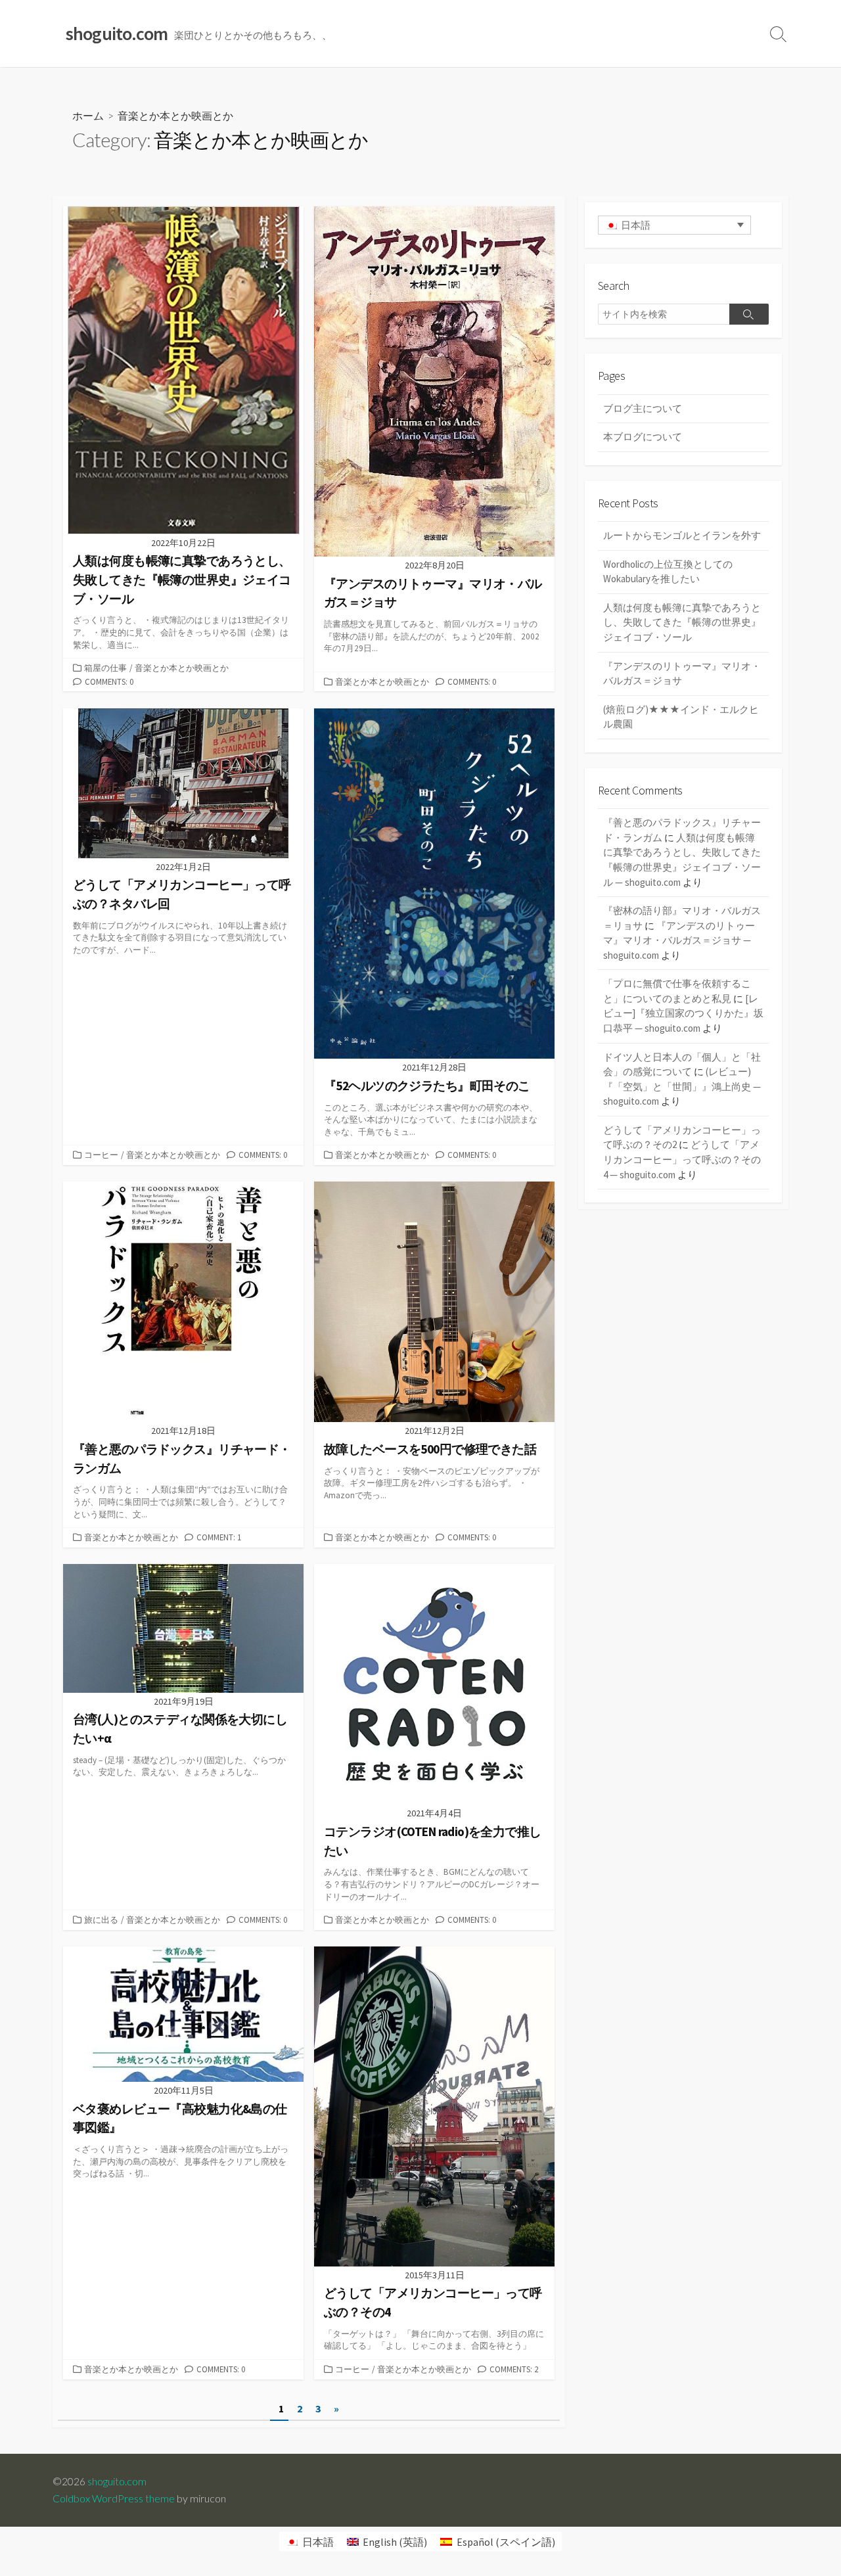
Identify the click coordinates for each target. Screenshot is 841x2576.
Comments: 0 (109, 681)
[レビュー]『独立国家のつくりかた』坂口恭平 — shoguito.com (683, 1013)
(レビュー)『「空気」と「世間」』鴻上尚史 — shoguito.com (682, 1086)
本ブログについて (643, 437)
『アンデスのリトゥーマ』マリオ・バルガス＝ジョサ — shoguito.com (679, 940)
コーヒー (101, 1155)
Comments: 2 (514, 2369)
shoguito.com (117, 2481)
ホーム (88, 115)
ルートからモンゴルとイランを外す (682, 535)
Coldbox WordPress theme (114, 2498)
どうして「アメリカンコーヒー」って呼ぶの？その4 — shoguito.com (682, 1159)
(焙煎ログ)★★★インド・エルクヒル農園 (681, 717)
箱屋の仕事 (105, 668)
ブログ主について (643, 408)
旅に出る (101, 1920)
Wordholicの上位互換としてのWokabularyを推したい (668, 572)
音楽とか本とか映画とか (182, 668)
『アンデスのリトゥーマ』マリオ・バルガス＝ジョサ (682, 674)
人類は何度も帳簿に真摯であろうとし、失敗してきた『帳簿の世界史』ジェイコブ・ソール (682, 622)
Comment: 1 (219, 1537)
